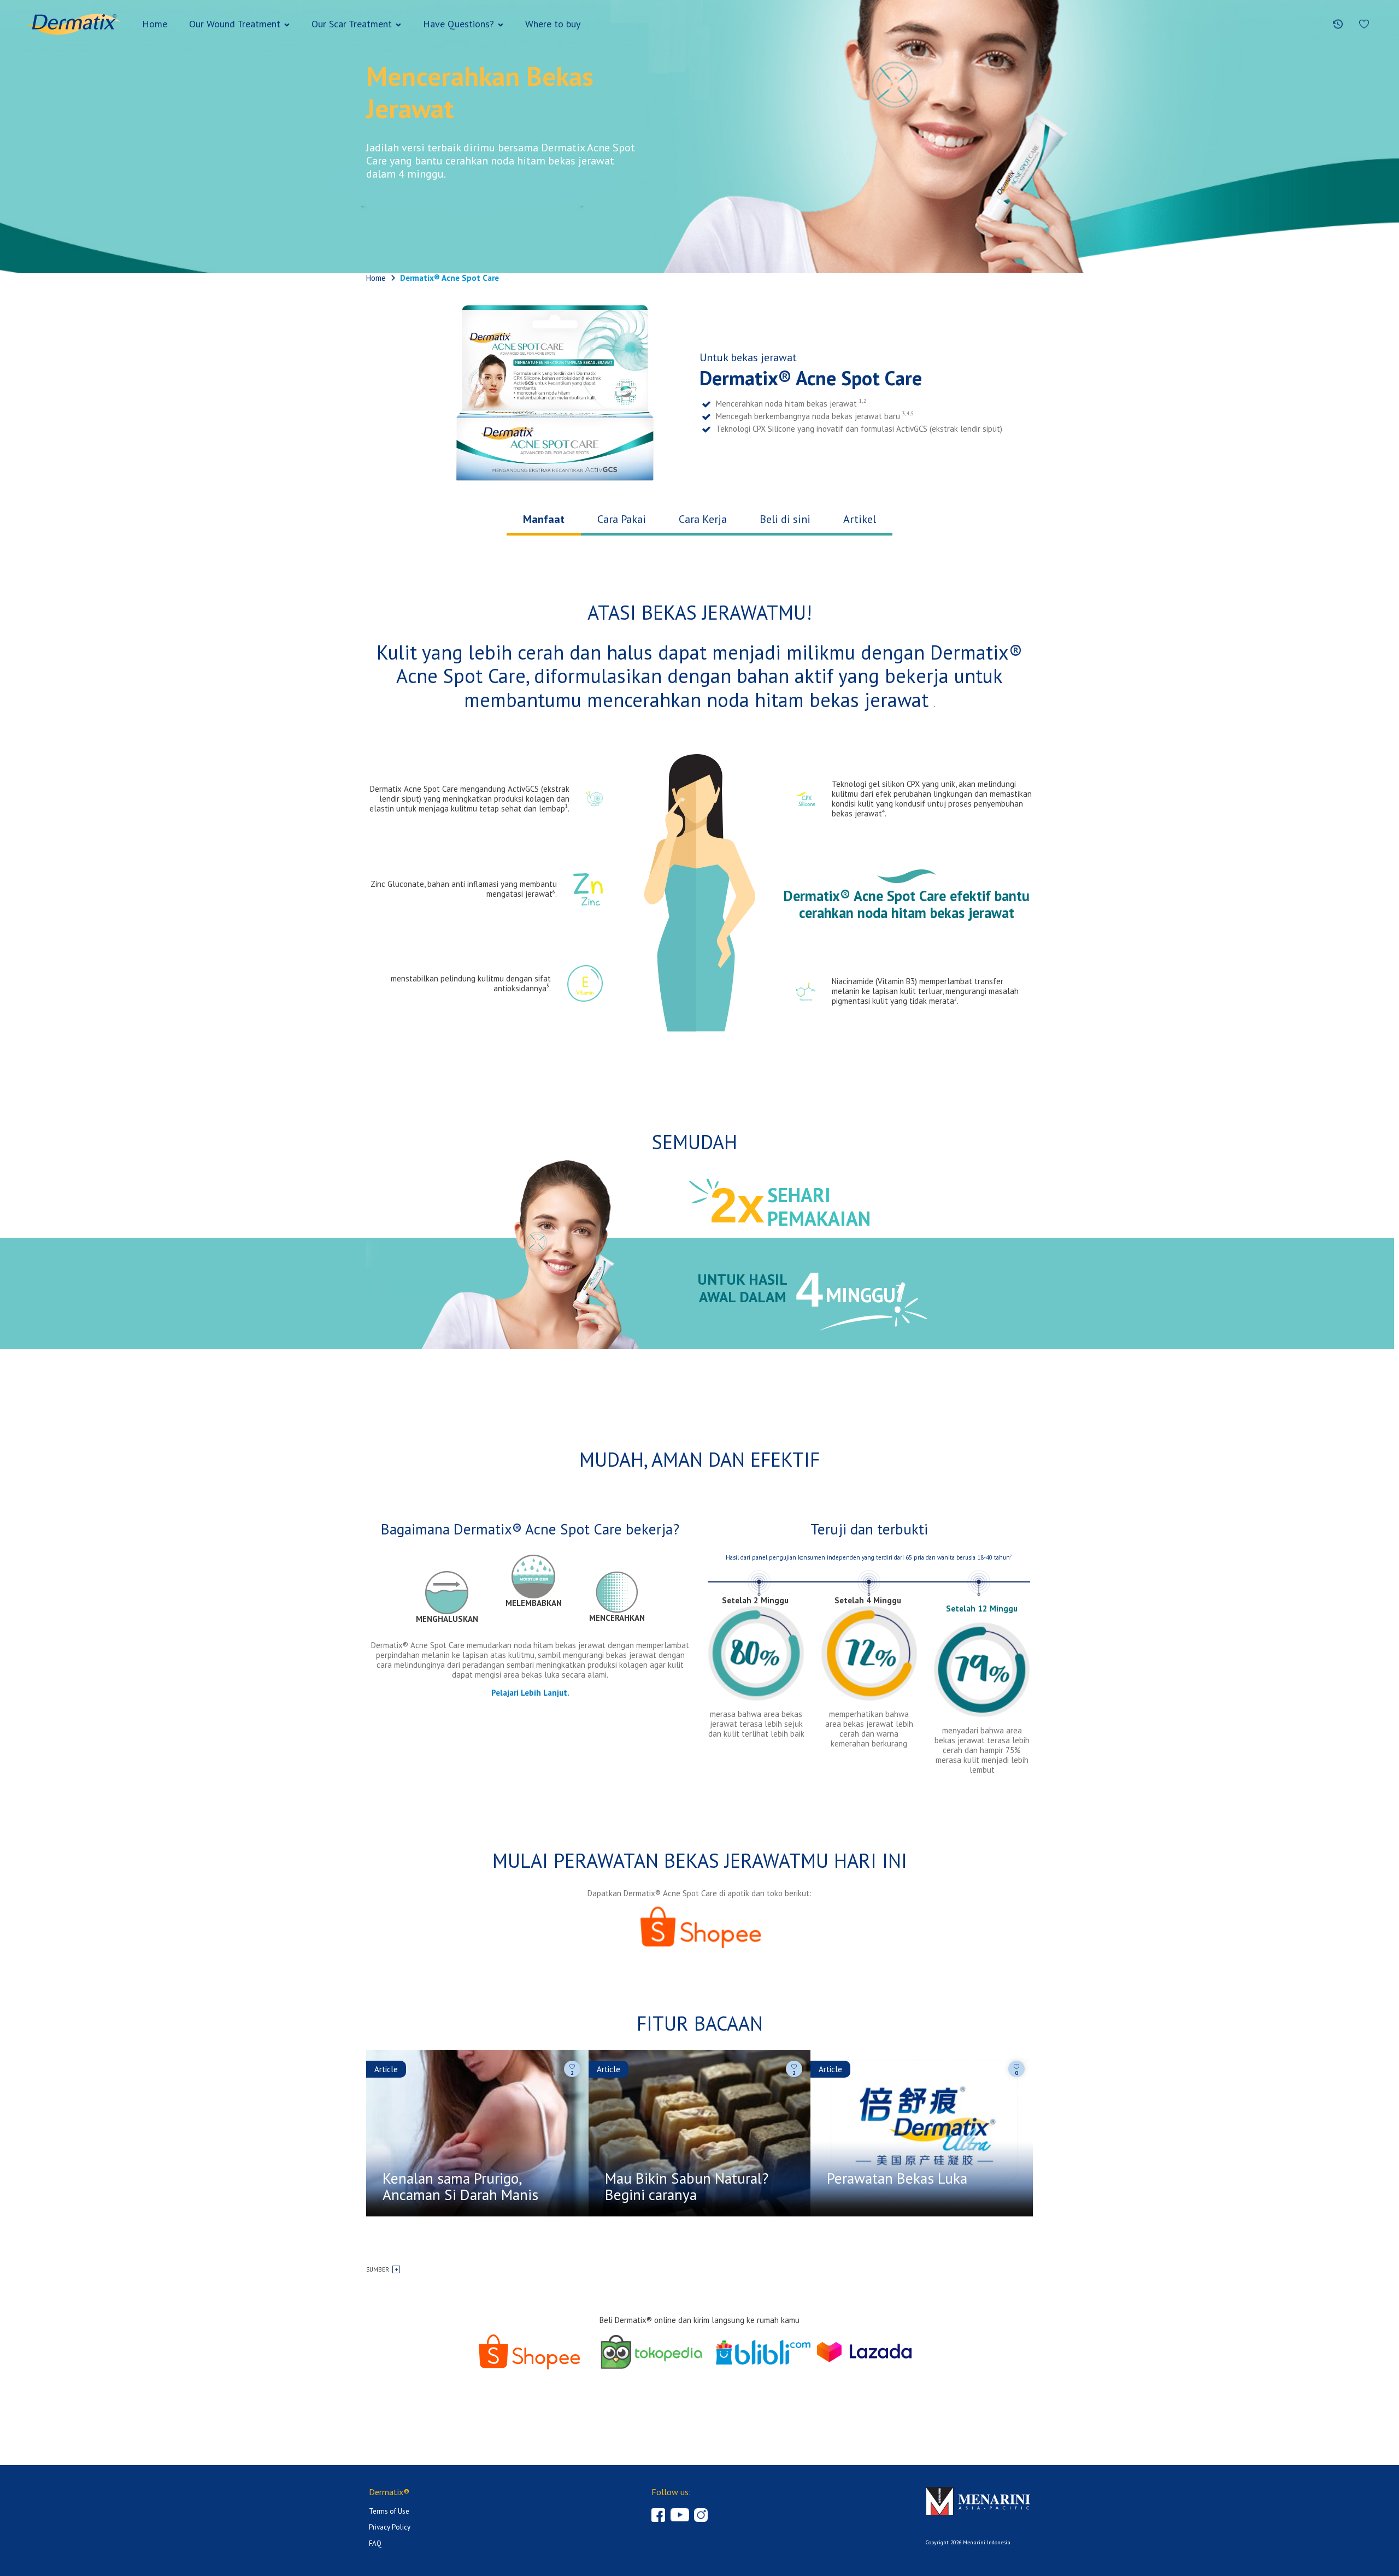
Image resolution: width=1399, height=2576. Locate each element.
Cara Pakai (622, 520)
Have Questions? (459, 24)
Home (155, 24)
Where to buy (553, 24)
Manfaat (544, 520)
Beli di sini (785, 520)
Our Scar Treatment (352, 24)
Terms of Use (389, 2511)
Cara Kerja (703, 520)
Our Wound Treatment (235, 24)
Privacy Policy (390, 2527)
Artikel (860, 520)
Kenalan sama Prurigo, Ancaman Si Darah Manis (460, 2187)
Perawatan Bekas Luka (897, 2179)
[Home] (74, 24)
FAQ (375, 2543)
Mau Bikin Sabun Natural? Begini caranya (687, 2187)
